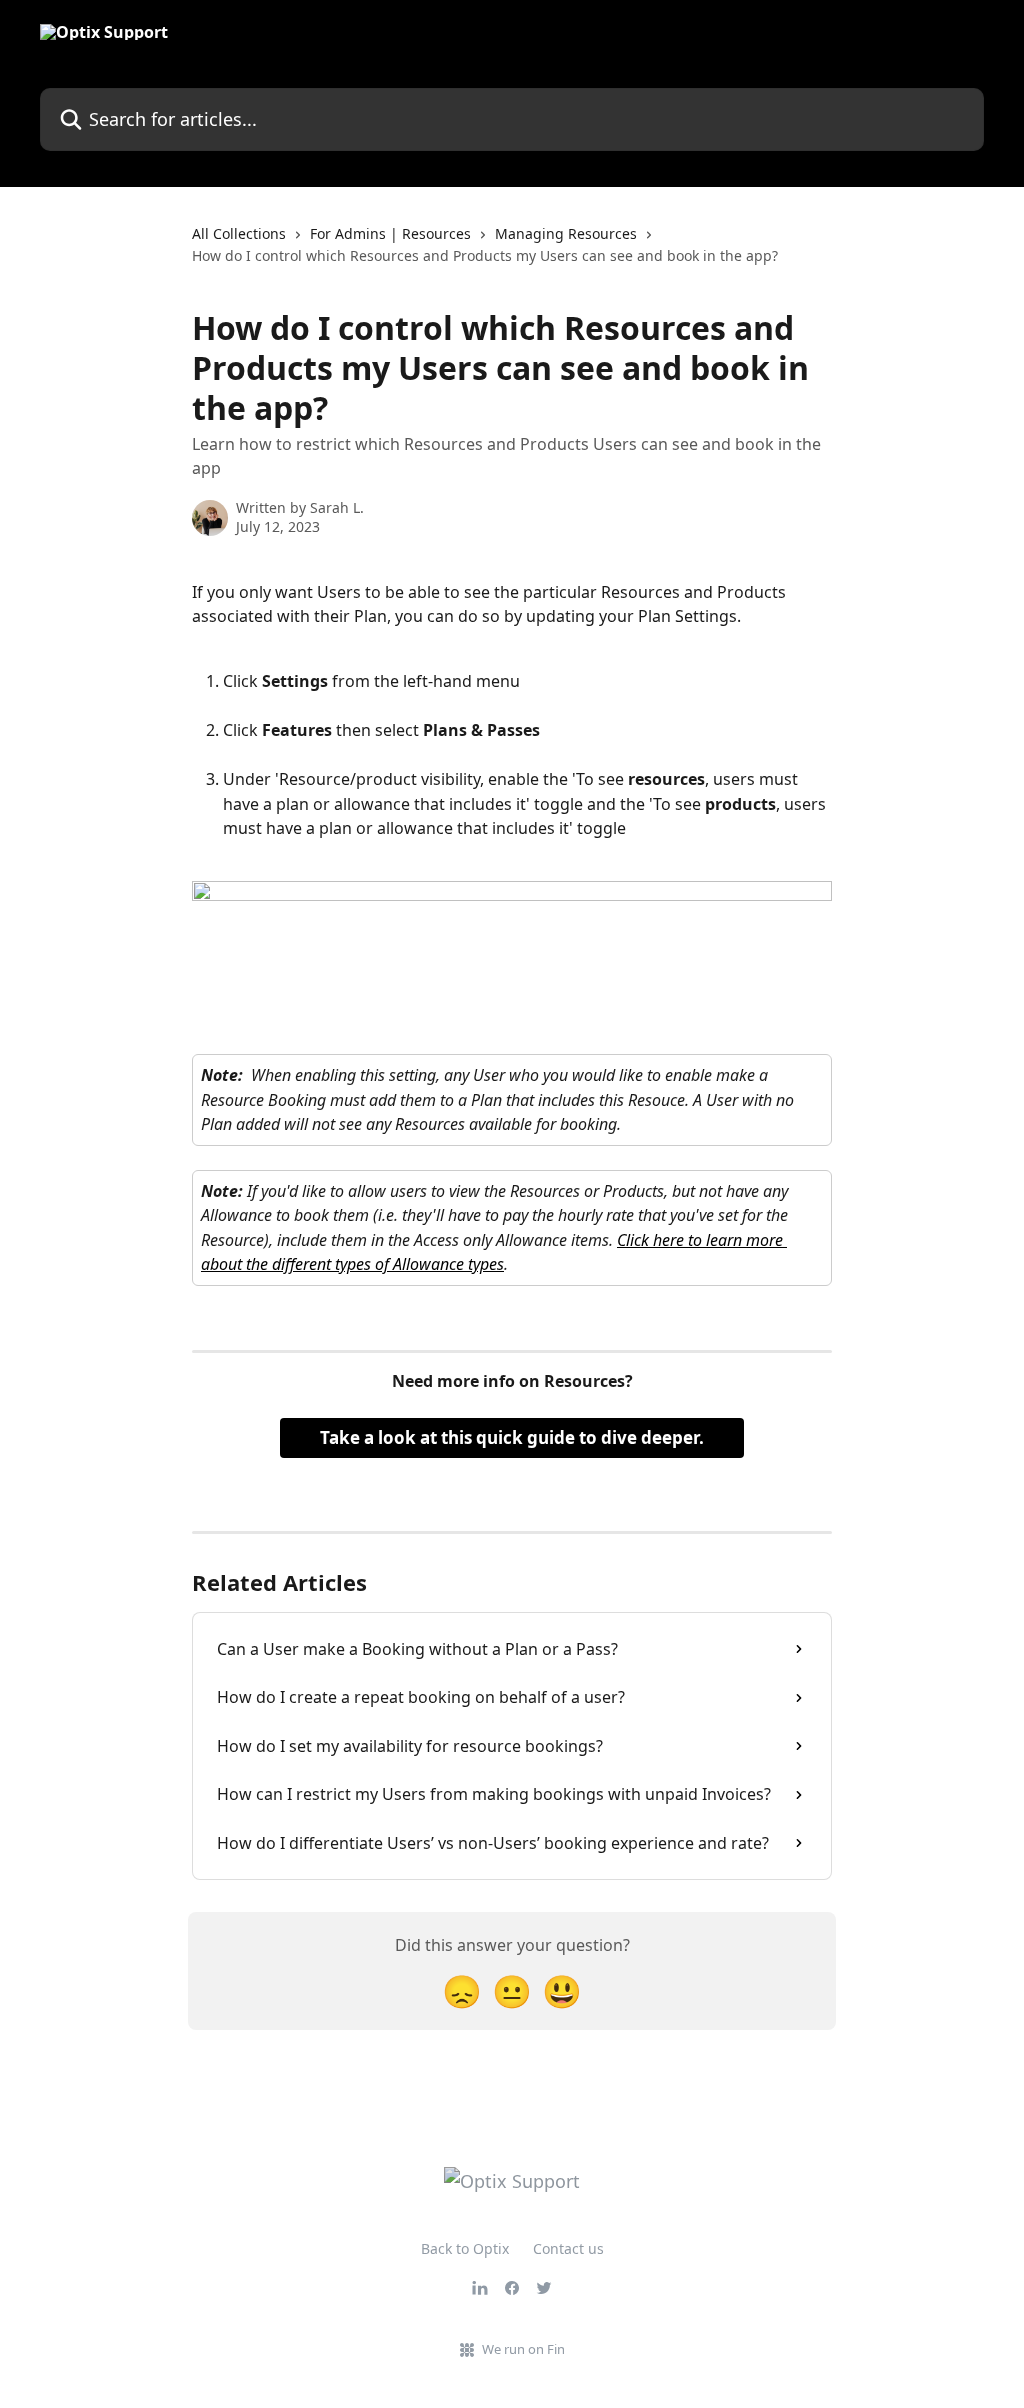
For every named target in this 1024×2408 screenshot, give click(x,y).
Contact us (568, 2248)
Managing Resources (566, 233)
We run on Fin (523, 2349)
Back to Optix (465, 2248)
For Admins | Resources (390, 233)
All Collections (239, 233)
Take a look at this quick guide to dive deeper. (512, 1437)
